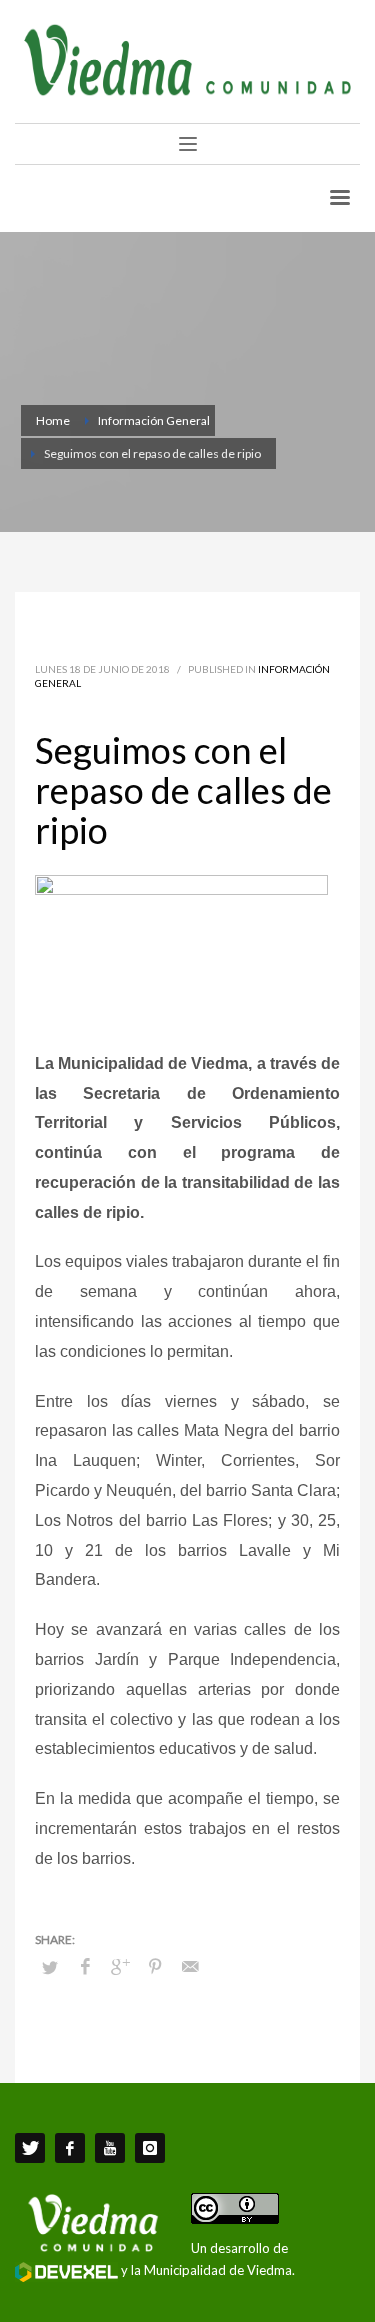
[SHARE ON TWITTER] (50, 1967)
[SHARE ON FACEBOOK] (85, 1966)
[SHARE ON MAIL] (190, 1966)
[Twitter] (30, 2148)
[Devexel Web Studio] (66, 2272)
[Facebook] (70, 2148)
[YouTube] (110, 2148)
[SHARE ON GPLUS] (120, 1966)
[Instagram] (150, 2148)
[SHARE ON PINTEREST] (155, 1966)
